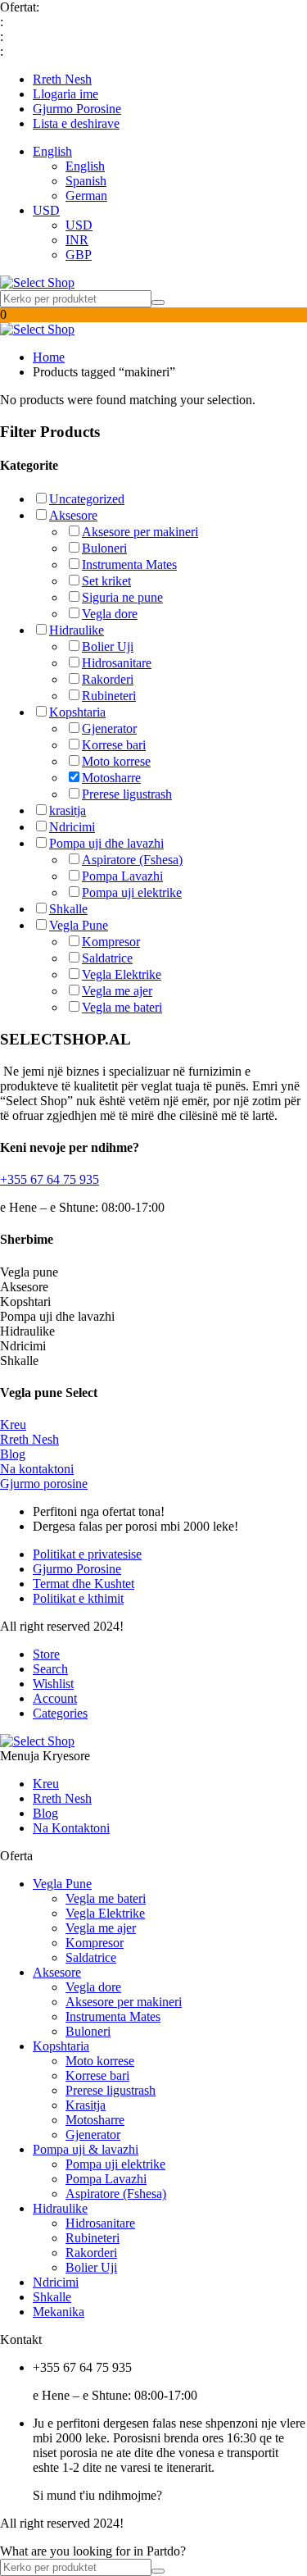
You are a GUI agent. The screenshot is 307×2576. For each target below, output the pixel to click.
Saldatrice (107, 958)
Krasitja (86, 2105)
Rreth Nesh (62, 79)
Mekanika (59, 2312)
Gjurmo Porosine (77, 109)
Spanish (86, 181)
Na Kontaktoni (71, 1828)
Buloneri (104, 548)
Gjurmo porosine (44, 1484)
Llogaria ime (65, 94)
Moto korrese (116, 761)
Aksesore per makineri (140, 532)
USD (46, 210)
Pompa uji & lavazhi (86, 2149)
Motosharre (111, 778)
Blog (13, 1454)
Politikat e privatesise (87, 1554)
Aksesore (73, 515)
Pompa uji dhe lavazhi (106, 843)
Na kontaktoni (37, 1469)
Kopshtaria (77, 712)
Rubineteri (109, 696)
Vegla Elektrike (122, 974)
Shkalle (68, 909)
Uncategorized (87, 499)
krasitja (68, 810)
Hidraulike (77, 630)
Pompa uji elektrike (132, 892)
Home (49, 357)
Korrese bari (114, 745)
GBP (79, 255)
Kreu (13, 1425)
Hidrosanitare (117, 663)
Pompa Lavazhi (122, 876)
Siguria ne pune (122, 597)
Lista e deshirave (76, 123)
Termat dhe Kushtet (84, 1584)
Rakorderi (108, 679)
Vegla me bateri (122, 1007)
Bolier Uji (108, 646)
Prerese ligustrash (127, 794)
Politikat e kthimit (78, 1598)
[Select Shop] (37, 282)
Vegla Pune (79, 925)
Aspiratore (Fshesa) (132, 860)
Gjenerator (109, 728)
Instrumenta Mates (129, 564)
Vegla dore (110, 614)
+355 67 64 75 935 (50, 1179)
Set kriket (106, 581)
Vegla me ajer (117, 991)
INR (77, 240)
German (86, 196)
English (52, 151)
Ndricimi (72, 827)
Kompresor (111, 942)
